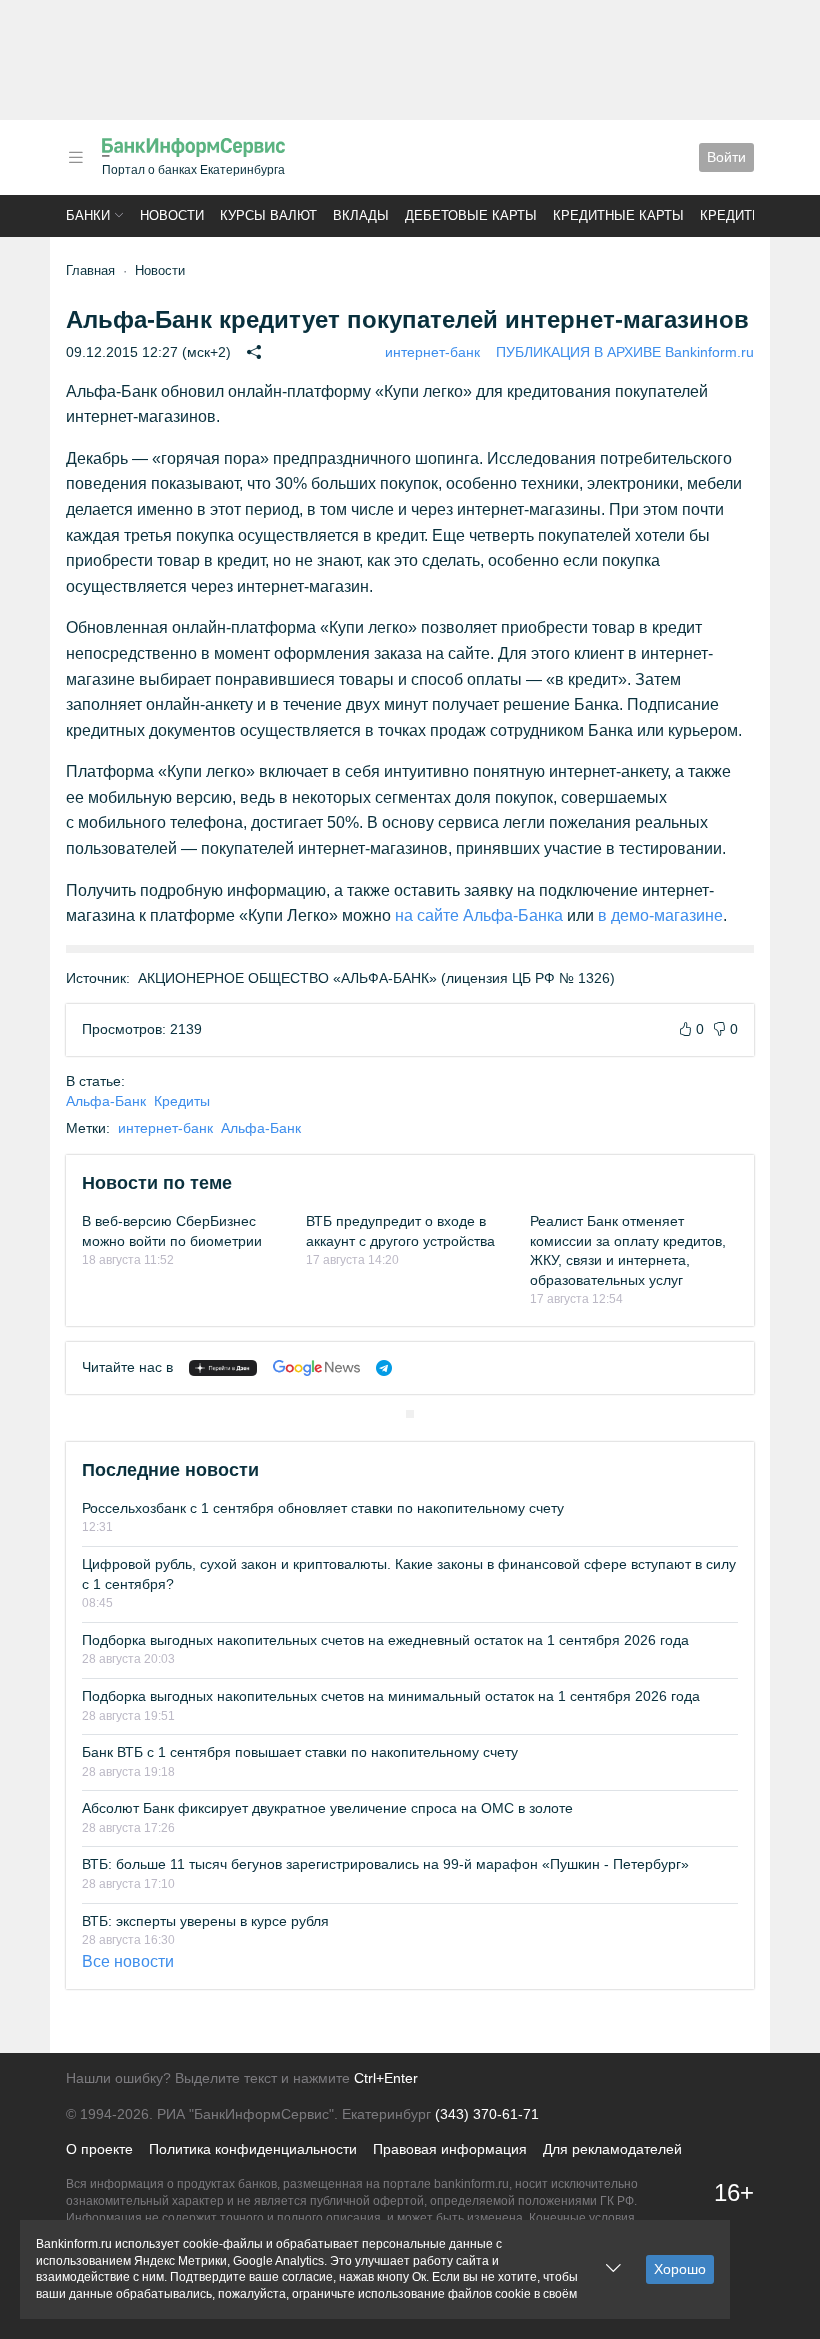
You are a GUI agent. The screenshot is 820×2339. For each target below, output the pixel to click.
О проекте (99, 2149)
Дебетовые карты (471, 215)
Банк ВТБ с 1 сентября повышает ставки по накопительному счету (300, 1752)
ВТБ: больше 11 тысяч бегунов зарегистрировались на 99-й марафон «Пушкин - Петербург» (385, 1864)
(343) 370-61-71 (487, 2114)
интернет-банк (432, 352)
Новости (172, 215)
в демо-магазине (660, 915)
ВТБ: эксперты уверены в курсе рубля (205, 1921)
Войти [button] (726, 157)
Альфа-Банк (106, 1101)
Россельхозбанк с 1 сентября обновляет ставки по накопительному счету (323, 1508)
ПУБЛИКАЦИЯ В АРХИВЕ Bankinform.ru (625, 352)
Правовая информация (450, 2149)
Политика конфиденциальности (253, 2149)
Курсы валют (268, 215)
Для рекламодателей (612, 2149)
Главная (90, 270)
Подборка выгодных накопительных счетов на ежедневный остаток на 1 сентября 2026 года (385, 1640)
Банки (88, 215)
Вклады (361, 215)
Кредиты (732, 215)
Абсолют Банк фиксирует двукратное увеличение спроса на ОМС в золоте (327, 1808)
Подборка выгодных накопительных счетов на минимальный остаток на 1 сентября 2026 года (391, 1696)
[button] (76, 157)
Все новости (128, 1961)
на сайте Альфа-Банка (479, 915)
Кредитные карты (618, 215)
